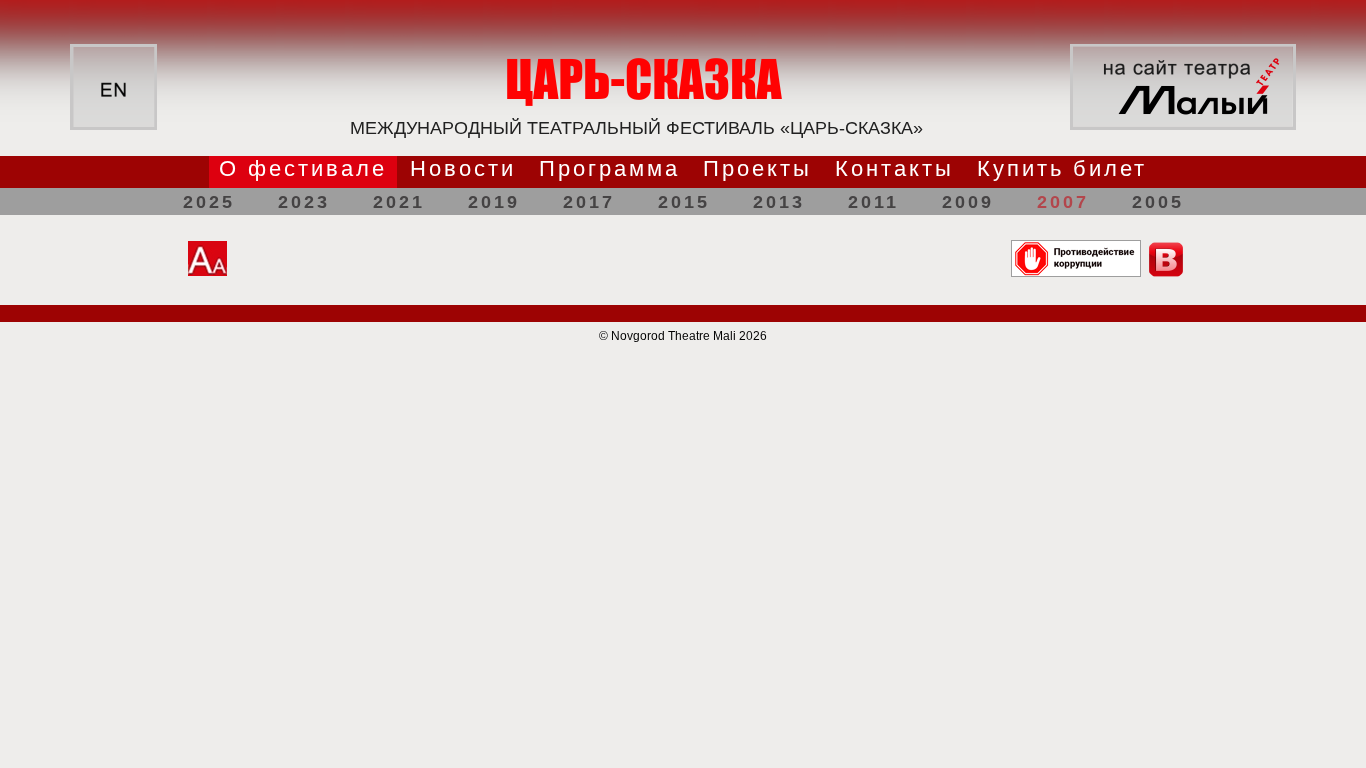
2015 (684, 202)
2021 (399, 202)
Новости (463, 168)
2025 (209, 202)
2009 (968, 202)
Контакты (894, 168)
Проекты (757, 168)
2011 (873, 202)
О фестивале (303, 168)
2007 (1063, 202)
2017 (589, 202)
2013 (779, 202)
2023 (304, 202)
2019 (494, 202)
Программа (609, 168)
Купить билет (1062, 168)
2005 (1158, 202)
